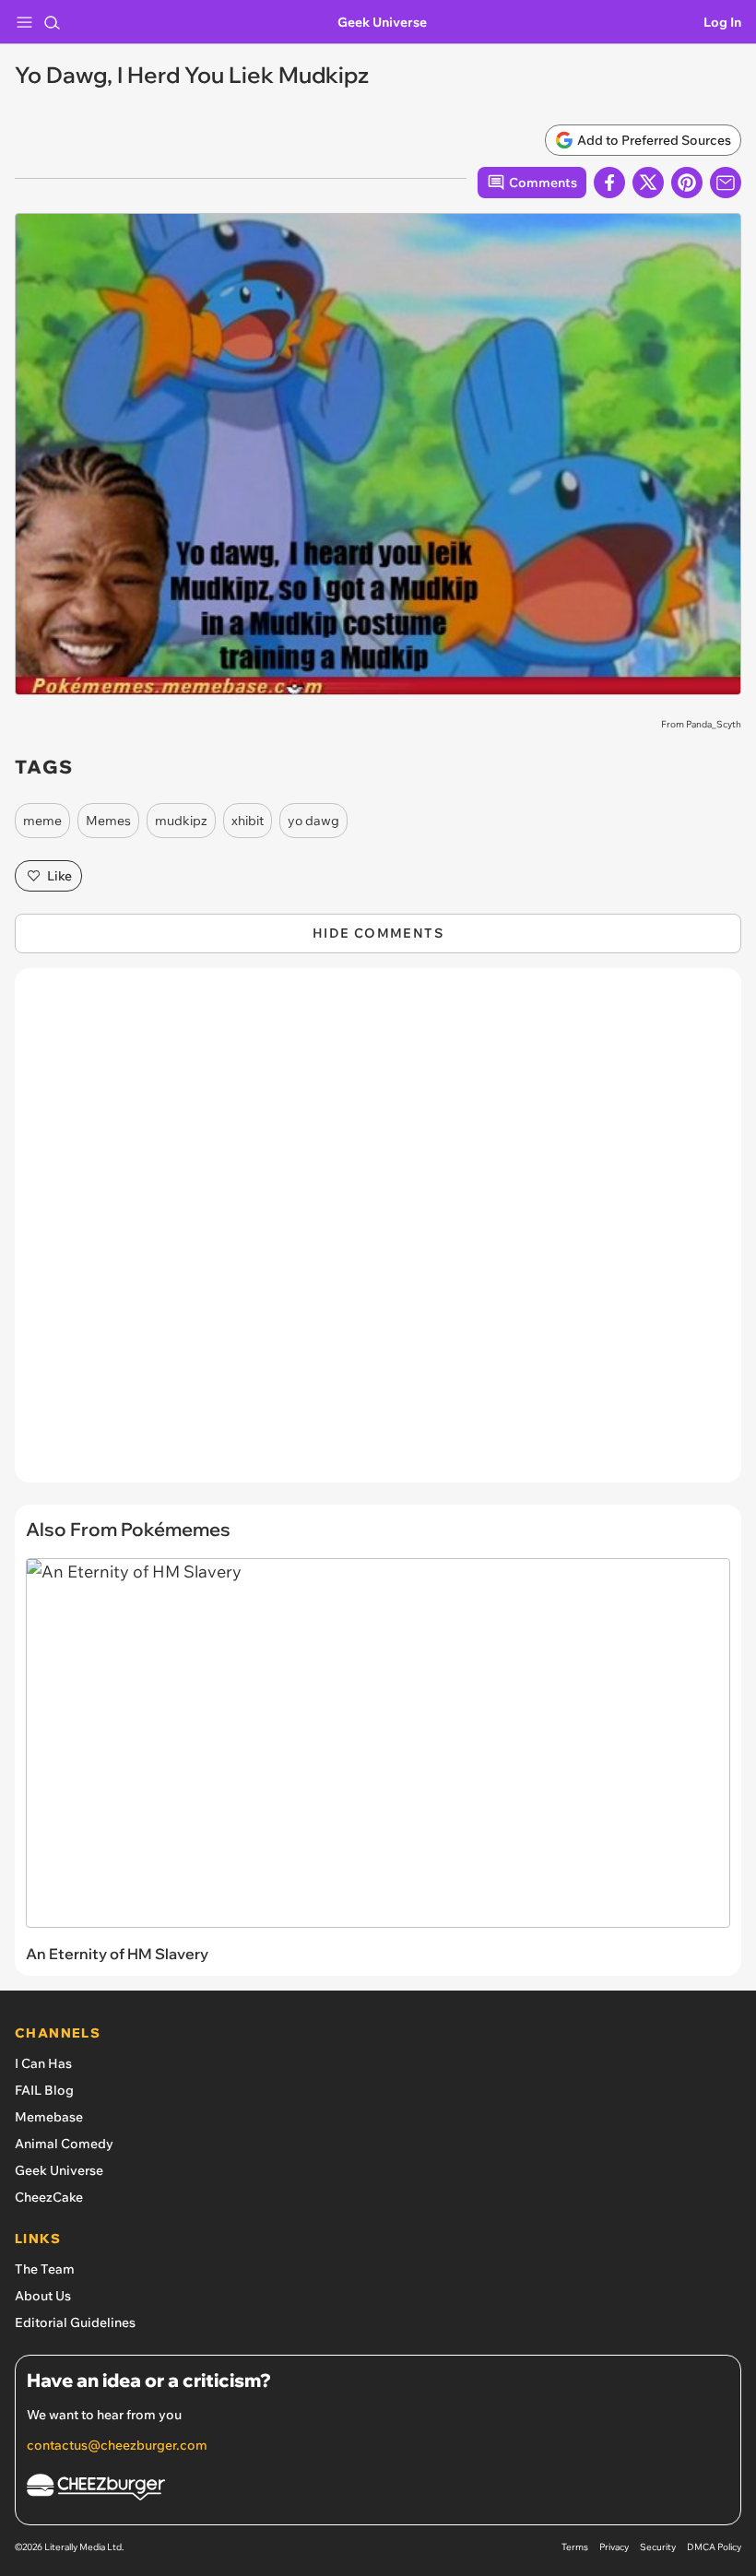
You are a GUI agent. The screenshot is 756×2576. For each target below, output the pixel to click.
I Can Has (43, 2063)
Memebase (49, 2117)
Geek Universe (382, 22)
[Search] (52, 22)
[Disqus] (378, 1235)
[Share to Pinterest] (687, 183)
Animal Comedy (64, 2144)
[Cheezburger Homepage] (378, 2490)
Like (59, 876)
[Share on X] (648, 183)
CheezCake (49, 2197)
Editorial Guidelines (75, 2322)
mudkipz (181, 821)
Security (658, 2547)
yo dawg (313, 821)
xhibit (248, 821)
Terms (575, 2547)
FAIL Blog (44, 2090)
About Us (43, 2296)
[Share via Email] (726, 183)
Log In (722, 22)
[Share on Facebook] (609, 183)
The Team (45, 2269)
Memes (108, 821)
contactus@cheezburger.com (117, 2445)
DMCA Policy (714, 2547)
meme (42, 821)
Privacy (614, 2547)
